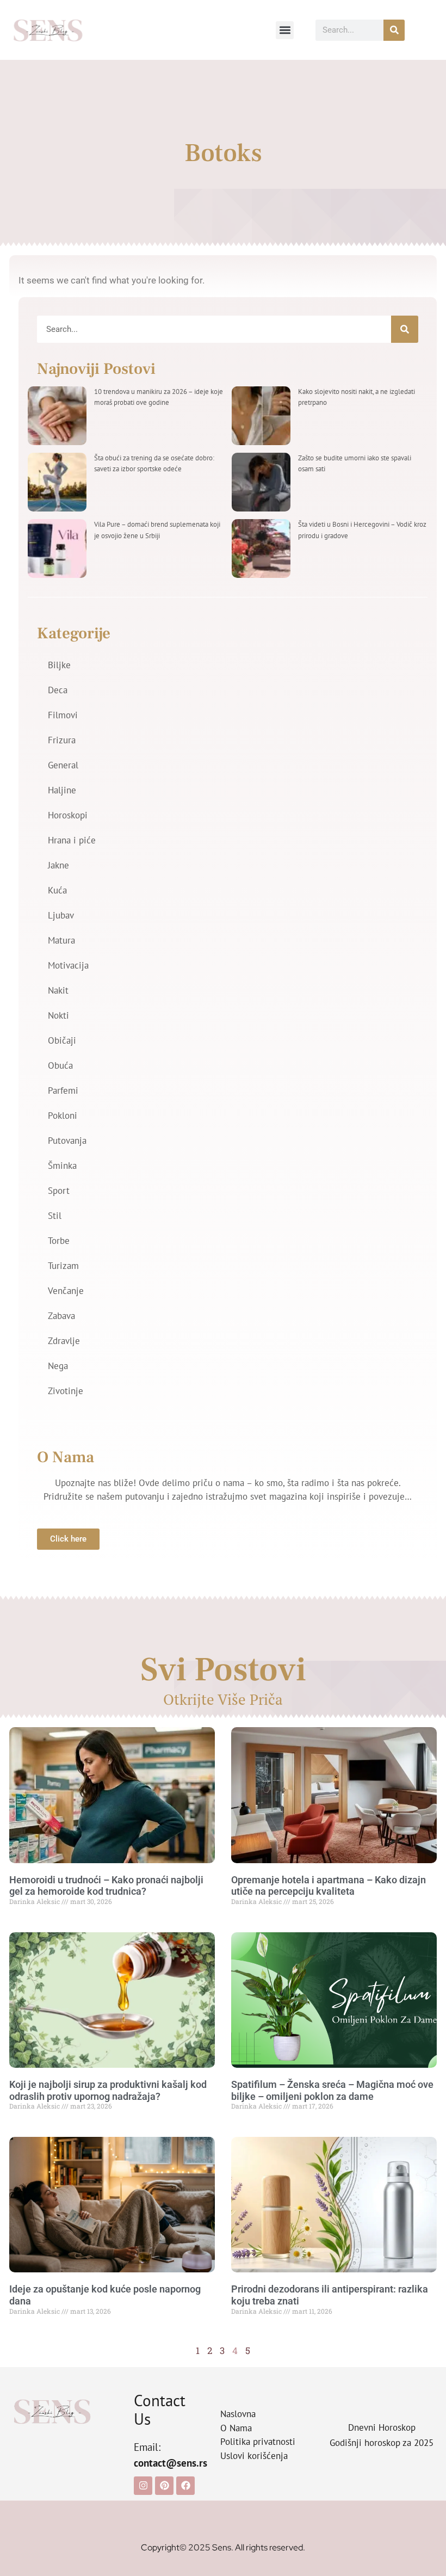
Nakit (58, 990)
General (63, 765)
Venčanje (66, 1291)
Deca (58, 690)
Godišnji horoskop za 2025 (382, 2443)
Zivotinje (66, 1391)
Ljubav (61, 915)
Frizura (62, 740)
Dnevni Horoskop (382, 2427)
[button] (285, 30)
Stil (55, 1216)
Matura (61, 940)
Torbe (59, 1241)
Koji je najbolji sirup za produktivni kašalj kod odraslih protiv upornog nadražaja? (108, 2090)
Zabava (61, 1316)
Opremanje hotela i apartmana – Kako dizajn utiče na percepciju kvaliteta (329, 1886)
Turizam (63, 1266)
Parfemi (63, 1090)
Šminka (62, 1166)
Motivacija (68, 965)
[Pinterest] (164, 2486)
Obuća (60, 1065)
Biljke (59, 665)
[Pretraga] (394, 30)
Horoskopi (68, 815)
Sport (59, 1191)
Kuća (57, 890)
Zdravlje (64, 1341)
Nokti (58, 1015)
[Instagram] (143, 2486)
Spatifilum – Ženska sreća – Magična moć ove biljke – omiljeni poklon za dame (332, 2090)
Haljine (62, 790)
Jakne (58, 865)
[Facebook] (185, 2486)
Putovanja (67, 1141)
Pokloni (63, 1116)
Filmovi (63, 715)
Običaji (62, 1040)
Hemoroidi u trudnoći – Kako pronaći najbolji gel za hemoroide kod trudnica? (106, 1886)
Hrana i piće (72, 840)
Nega (58, 1366)
